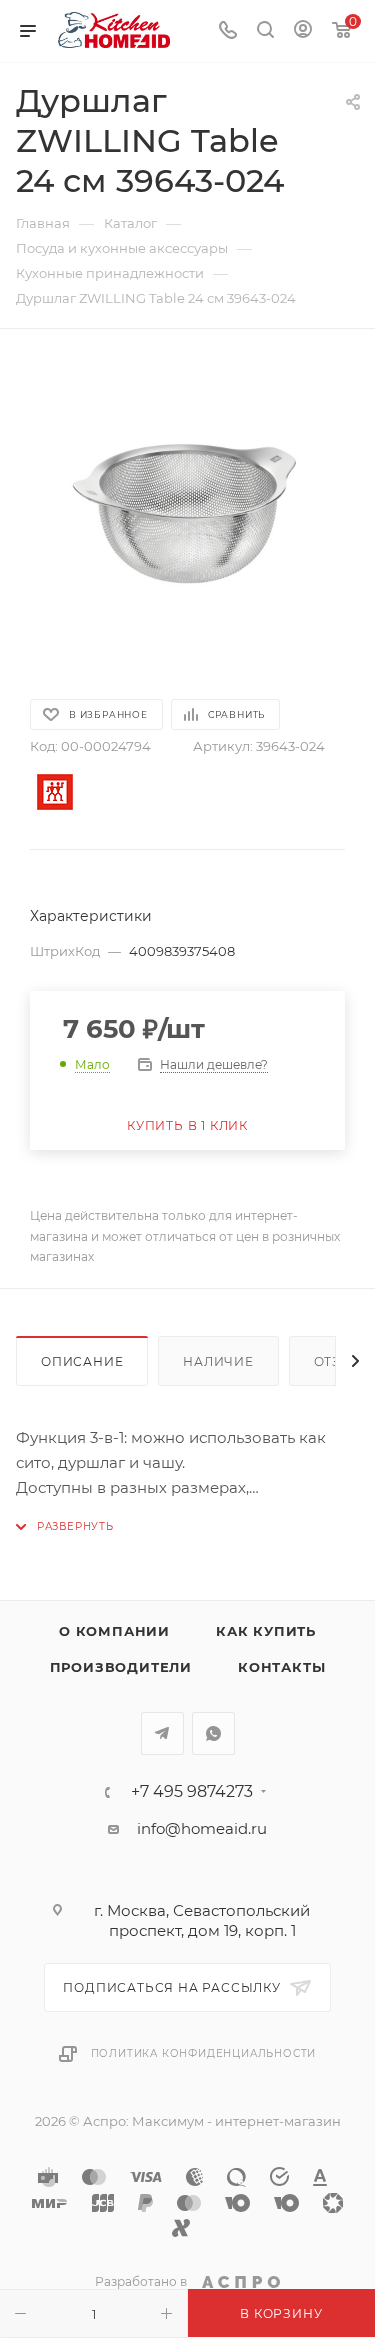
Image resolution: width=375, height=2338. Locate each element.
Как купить (266, 1631)
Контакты (281, 1667)
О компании (114, 1631)
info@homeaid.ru (202, 1828)
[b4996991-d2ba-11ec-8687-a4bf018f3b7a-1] (188, 512)
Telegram (162, 1733)
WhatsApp (213, 1733)
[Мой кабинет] (303, 31)
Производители (121, 1667)
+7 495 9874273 (192, 1792)
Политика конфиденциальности (204, 2053)
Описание (82, 1361)
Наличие (218, 1361)
